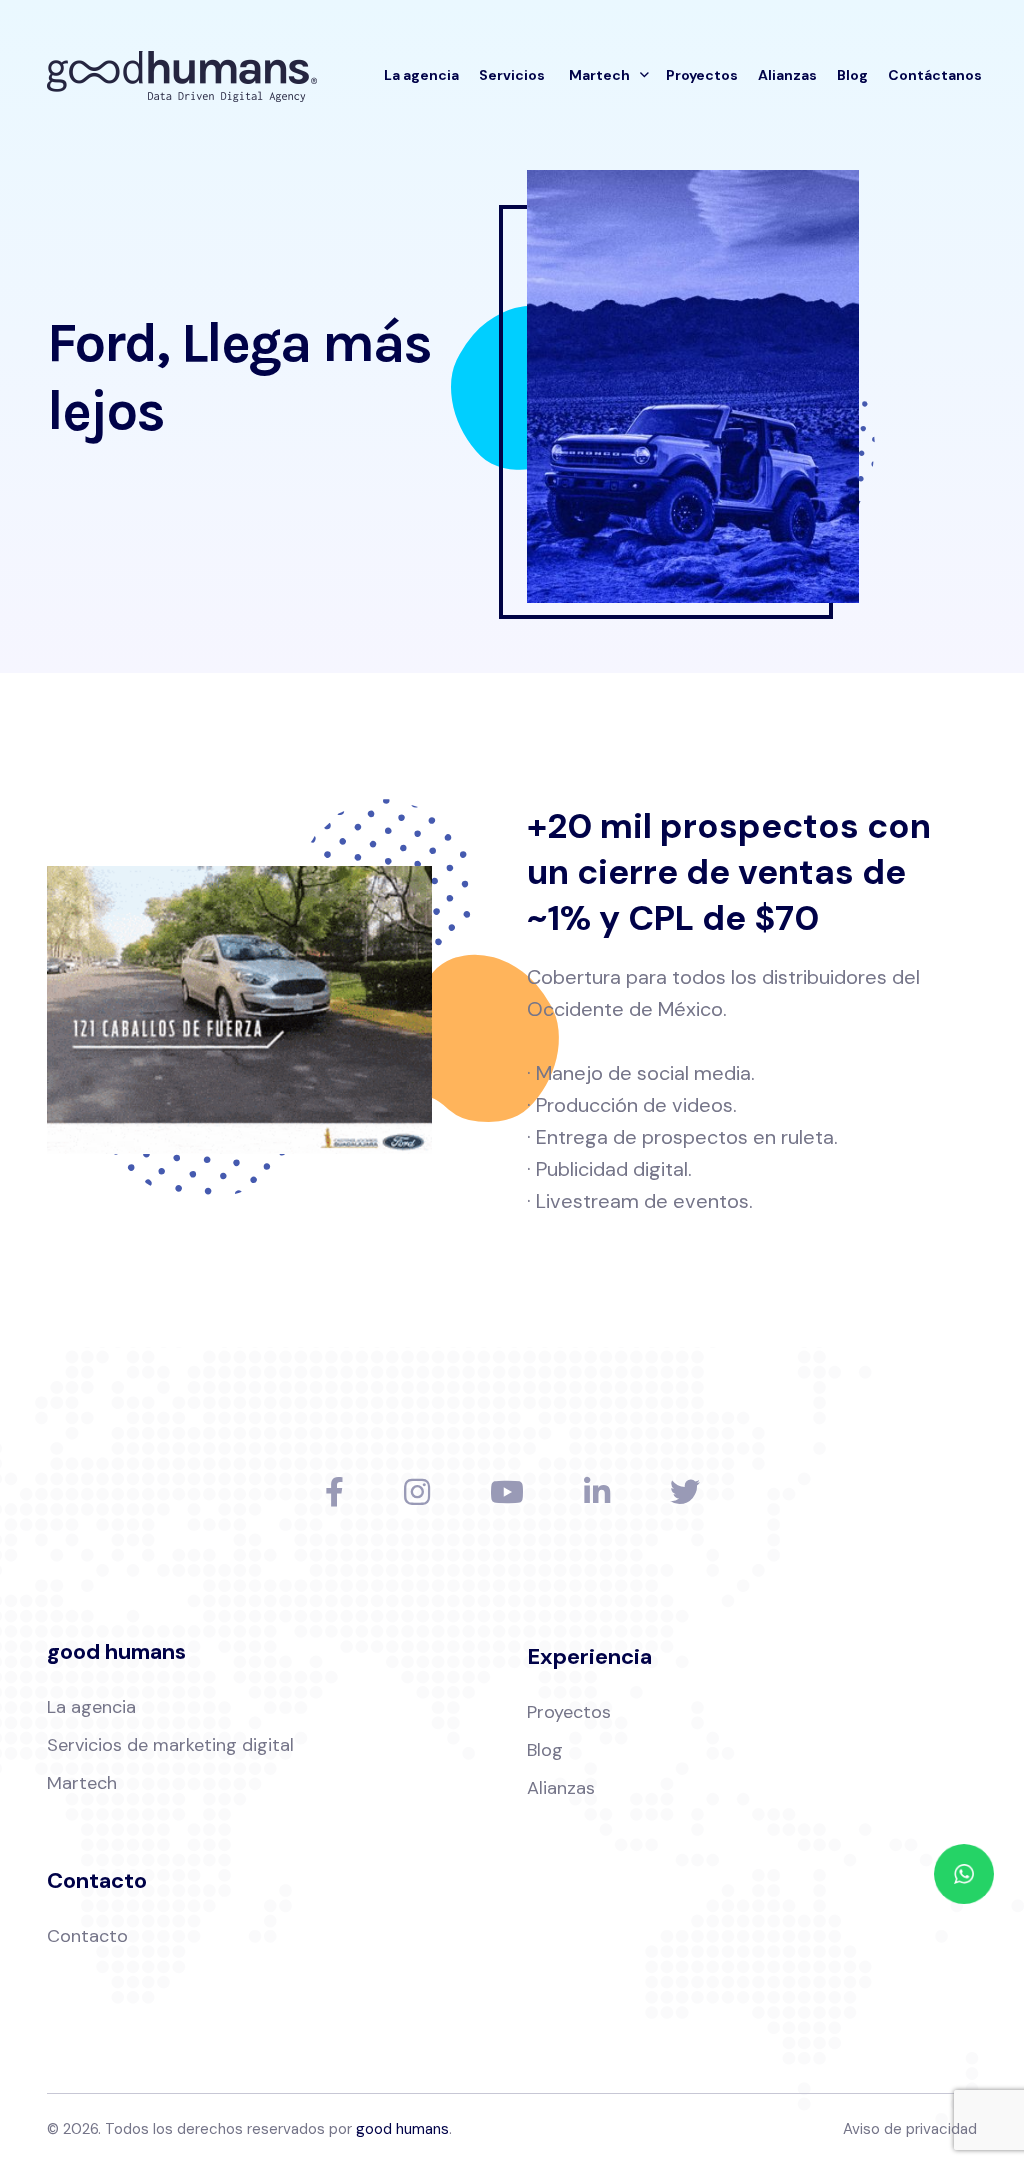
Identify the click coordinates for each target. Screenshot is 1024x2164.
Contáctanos (935, 75)
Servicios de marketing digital (170, 1745)
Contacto (87, 1936)
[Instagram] (417, 1492)
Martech (599, 75)
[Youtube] (507, 1492)
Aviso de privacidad (910, 2129)
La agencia (421, 75)
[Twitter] (685, 1492)
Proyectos (702, 75)
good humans (402, 2129)
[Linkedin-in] (597, 1492)
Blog (852, 75)
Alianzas (787, 75)
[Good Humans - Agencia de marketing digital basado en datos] (182, 75)
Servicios (512, 75)
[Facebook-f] (334, 1492)
